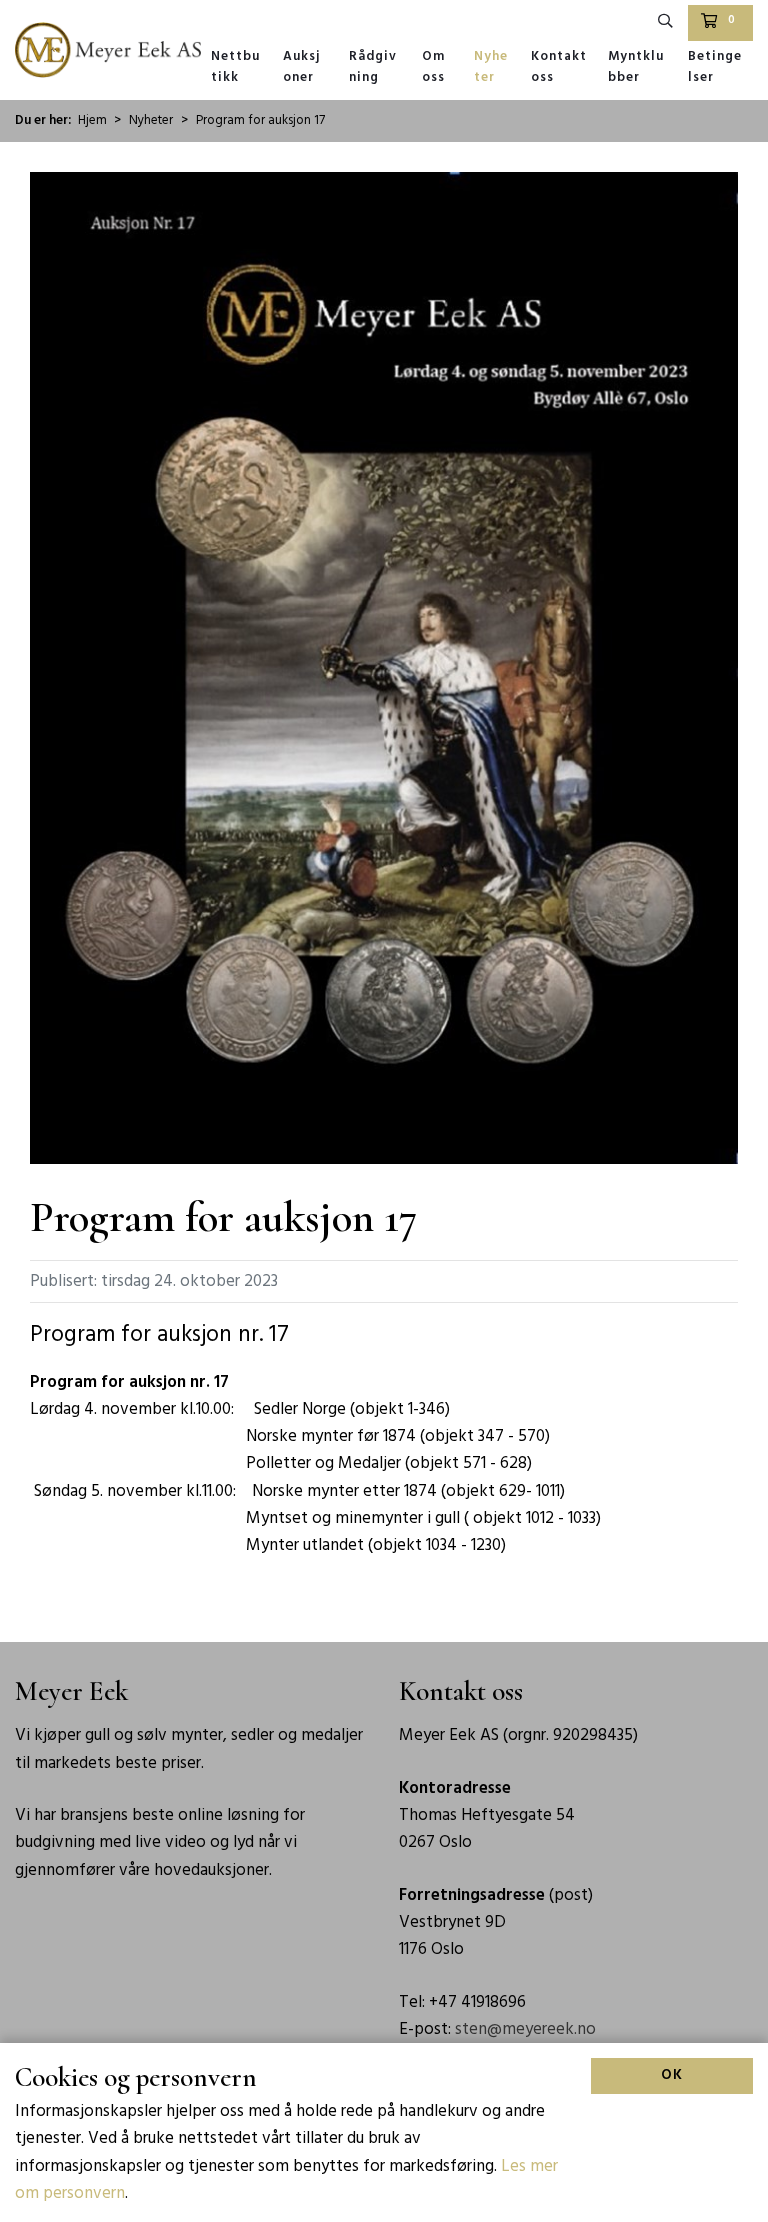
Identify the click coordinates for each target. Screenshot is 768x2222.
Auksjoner (301, 67)
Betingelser (715, 67)
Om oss (433, 67)
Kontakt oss (559, 67)
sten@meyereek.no (525, 2029)
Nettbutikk (235, 67)
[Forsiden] (108, 50)
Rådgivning (373, 67)
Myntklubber (636, 67)
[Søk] (666, 23)
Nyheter (491, 67)
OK (672, 2075)
